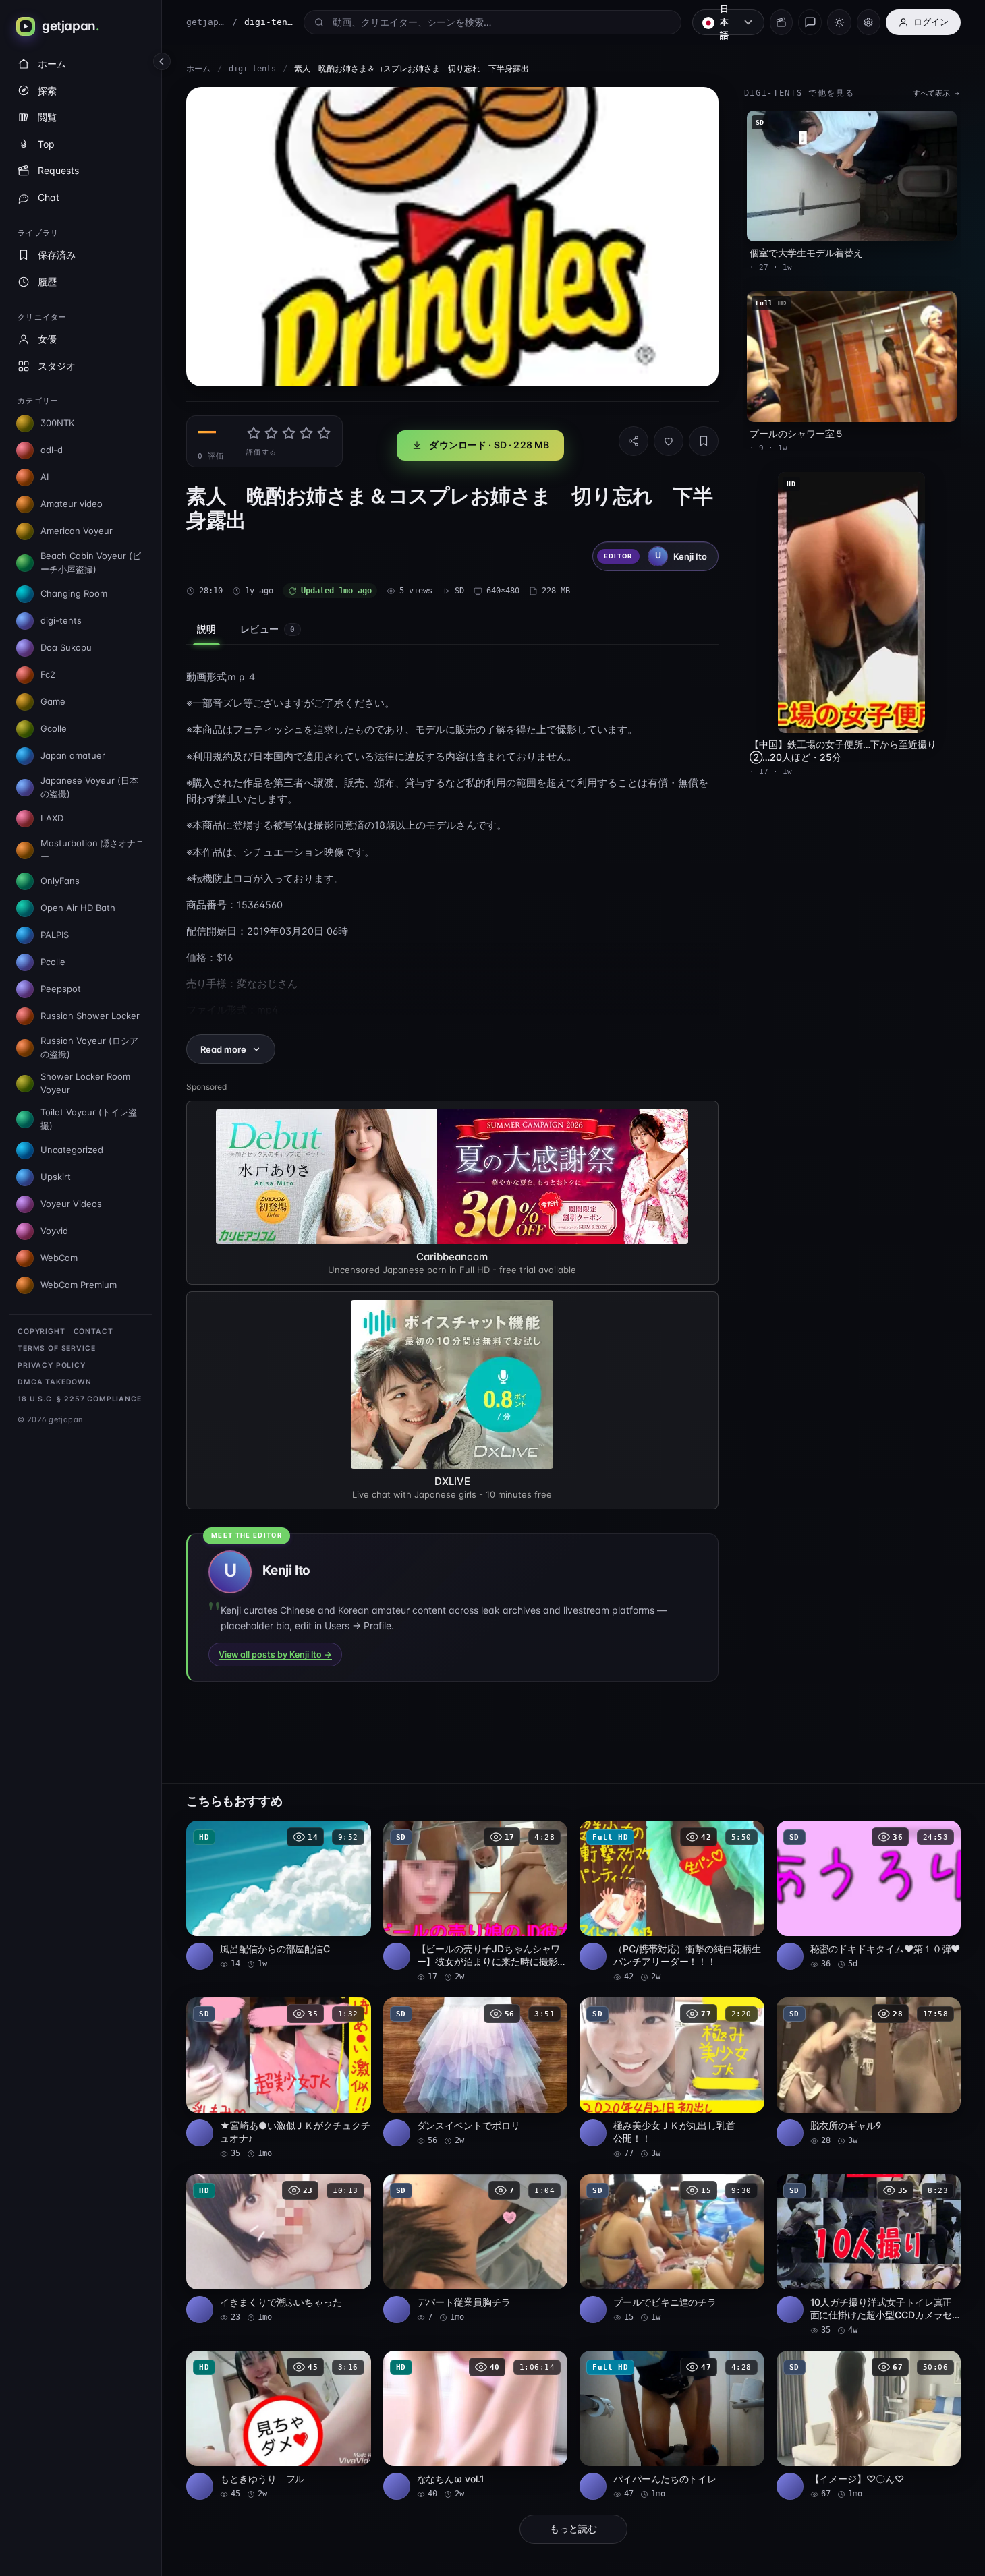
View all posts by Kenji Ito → (275, 1655)
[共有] (634, 441)
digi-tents (252, 69)
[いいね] (669, 441)
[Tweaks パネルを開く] (869, 22)
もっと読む (573, 2529)
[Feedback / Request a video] (810, 22)
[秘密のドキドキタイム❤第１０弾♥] (869, 1895)
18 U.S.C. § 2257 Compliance (80, 1399)
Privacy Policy (52, 1365)
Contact (93, 1331)
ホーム (198, 69)
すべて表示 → (936, 93)
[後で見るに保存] (354, 1836)
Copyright (41, 1331)
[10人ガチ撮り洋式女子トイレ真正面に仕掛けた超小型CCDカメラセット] (869, 2255)
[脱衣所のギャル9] (869, 2072)
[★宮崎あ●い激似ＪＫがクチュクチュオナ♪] (279, 2078)
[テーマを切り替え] (839, 22)
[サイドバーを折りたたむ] (162, 61)
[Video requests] (781, 22)
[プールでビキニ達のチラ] (672, 2249)
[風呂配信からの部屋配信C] (279, 1895)
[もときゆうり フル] (279, 2425)
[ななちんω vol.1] (476, 2425)
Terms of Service (56, 1348)
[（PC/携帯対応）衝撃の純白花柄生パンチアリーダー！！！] (672, 1902)
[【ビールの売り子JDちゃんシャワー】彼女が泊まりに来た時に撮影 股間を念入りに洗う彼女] (476, 1902)
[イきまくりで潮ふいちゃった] (279, 2249)
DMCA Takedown (55, 1382)
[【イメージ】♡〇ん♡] (869, 2425)
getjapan (206, 22)
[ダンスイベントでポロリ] (476, 2072)
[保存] (704, 441)
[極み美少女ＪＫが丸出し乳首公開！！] (672, 2078)
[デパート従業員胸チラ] (476, 2249)
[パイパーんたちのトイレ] (672, 2425)
